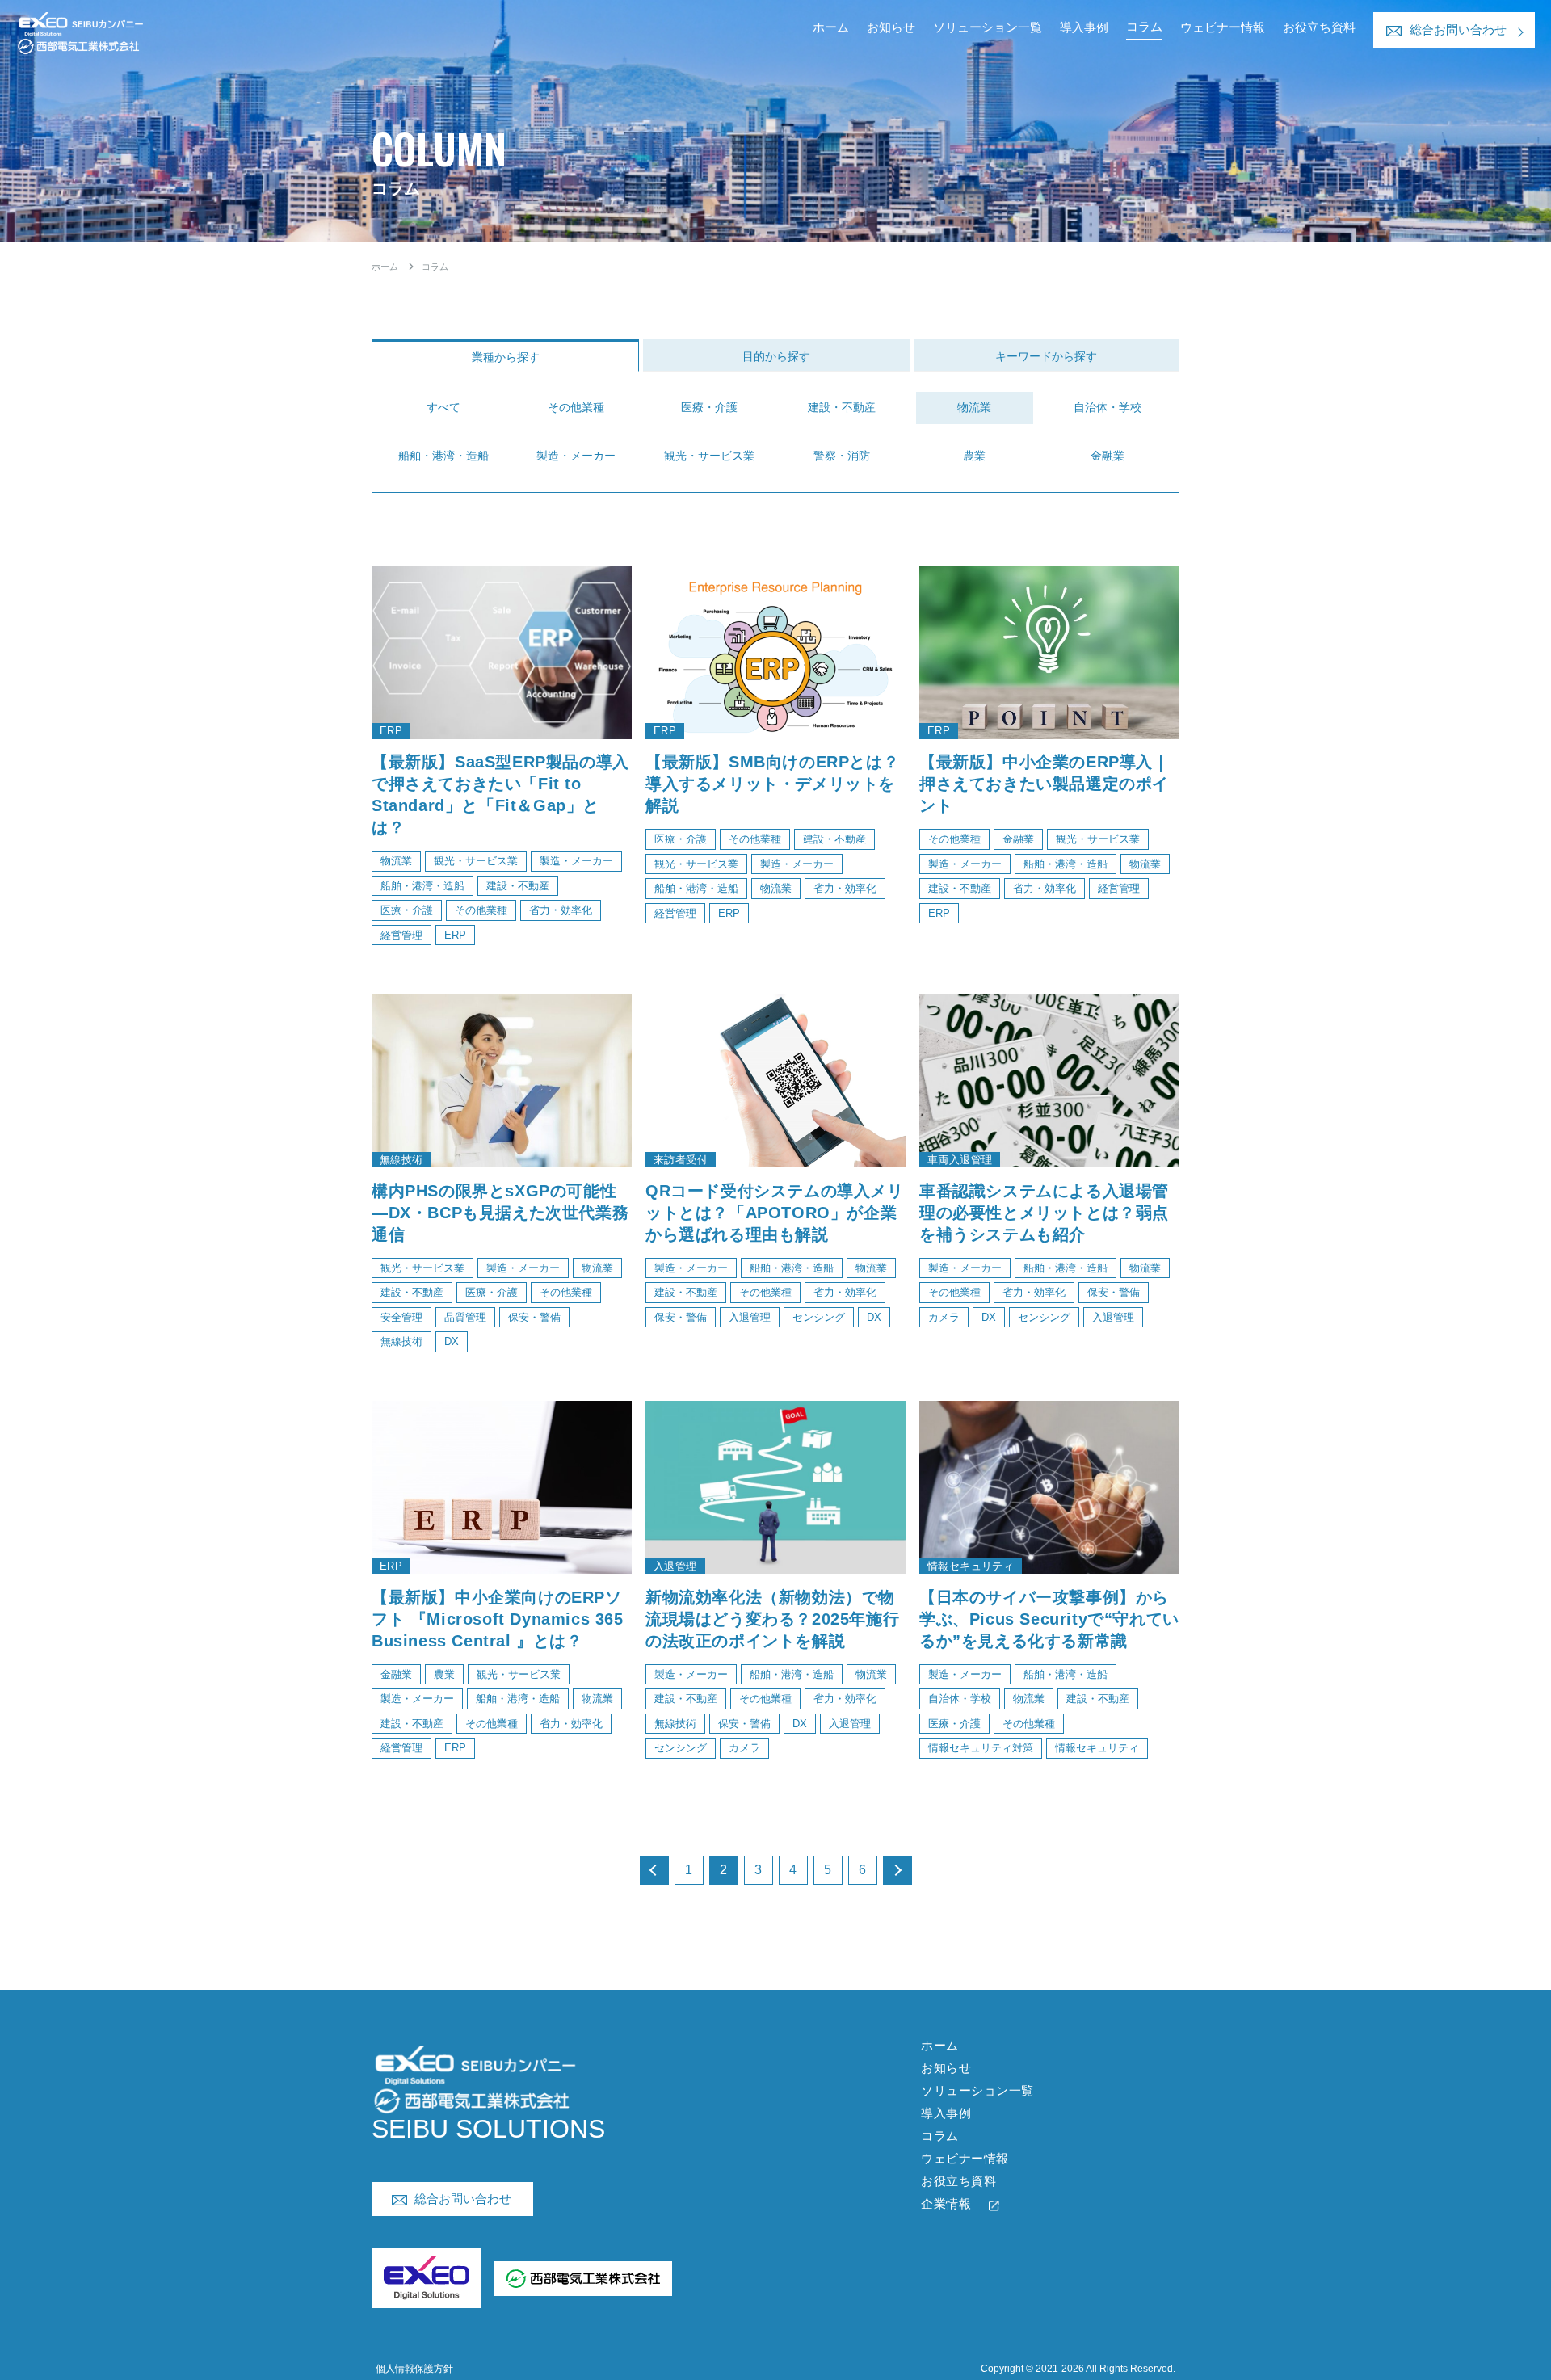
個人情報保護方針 (414, 2369)
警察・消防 (842, 456)
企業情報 (946, 2203)
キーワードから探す (1046, 356)
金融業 (1108, 456)
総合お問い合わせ (1458, 29)
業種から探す (506, 357)
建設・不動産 (842, 407)
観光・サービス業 (709, 456)
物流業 (974, 407)
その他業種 (576, 407)
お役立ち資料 (1319, 27)
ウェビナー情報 (1223, 27)
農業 (974, 456)
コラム (1144, 26)
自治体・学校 (1108, 407)
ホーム (831, 27)
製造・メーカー (576, 456)
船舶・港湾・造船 (443, 456)
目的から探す (776, 356)
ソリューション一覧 (988, 27)
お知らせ (891, 27)
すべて (443, 407)
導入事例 (1084, 27)
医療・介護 (709, 407)
